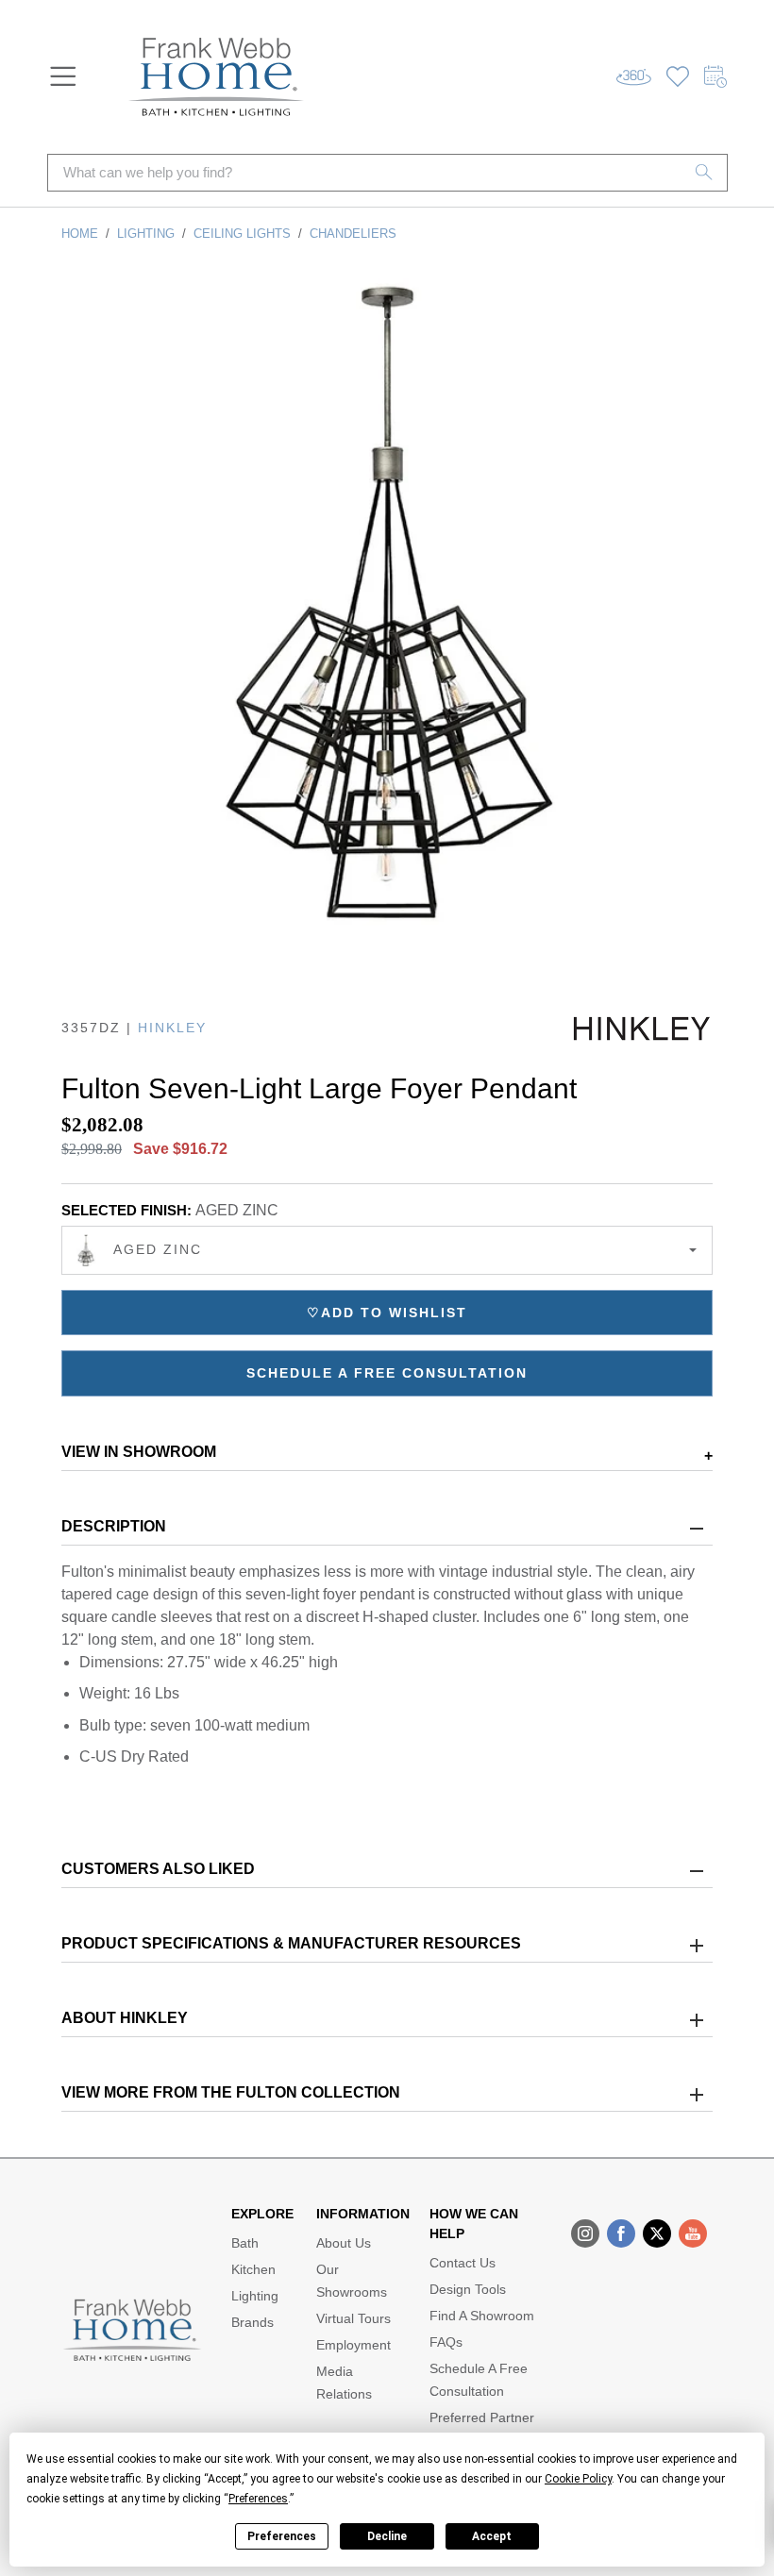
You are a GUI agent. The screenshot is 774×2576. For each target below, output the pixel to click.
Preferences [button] (258, 2499)
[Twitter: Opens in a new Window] (657, 2233)
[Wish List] (678, 77)
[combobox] (387, 1250)
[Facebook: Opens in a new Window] (621, 2233)
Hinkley (172, 1028)
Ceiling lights (242, 234)
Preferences (282, 2536)
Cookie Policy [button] (578, 2479)
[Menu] (63, 76)
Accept (492, 2536)
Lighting (146, 234)
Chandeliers (353, 234)
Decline (387, 2536)
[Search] (704, 173)
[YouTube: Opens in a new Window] (693, 2233)
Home (80, 234)
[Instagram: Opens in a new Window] (585, 2233)
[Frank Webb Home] (216, 77)
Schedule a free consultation (387, 1373)
